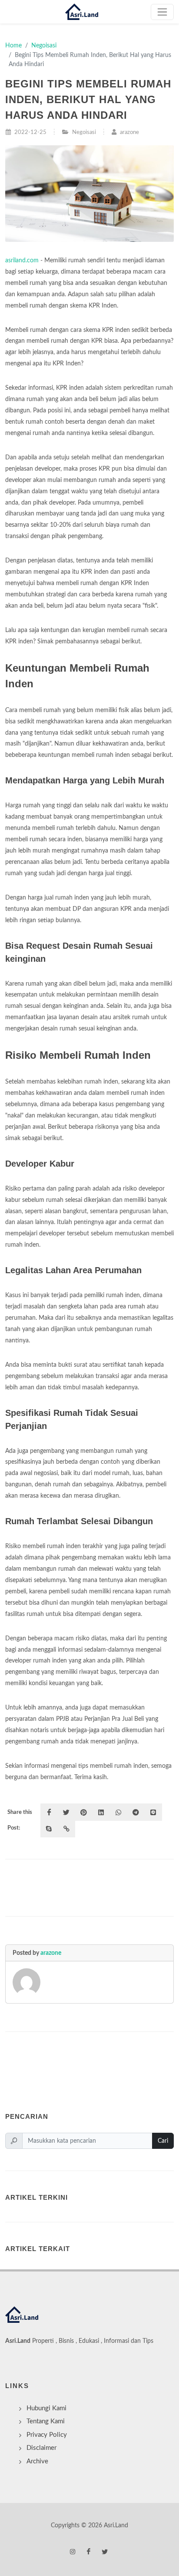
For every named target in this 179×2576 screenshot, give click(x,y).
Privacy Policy (47, 2435)
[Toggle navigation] (162, 12)
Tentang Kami (46, 2421)
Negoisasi (44, 45)
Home (13, 45)
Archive (37, 2461)
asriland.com (22, 260)
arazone (51, 1953)
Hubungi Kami (46, 2408)
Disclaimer (41, 2448)
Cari (163, 2141)
